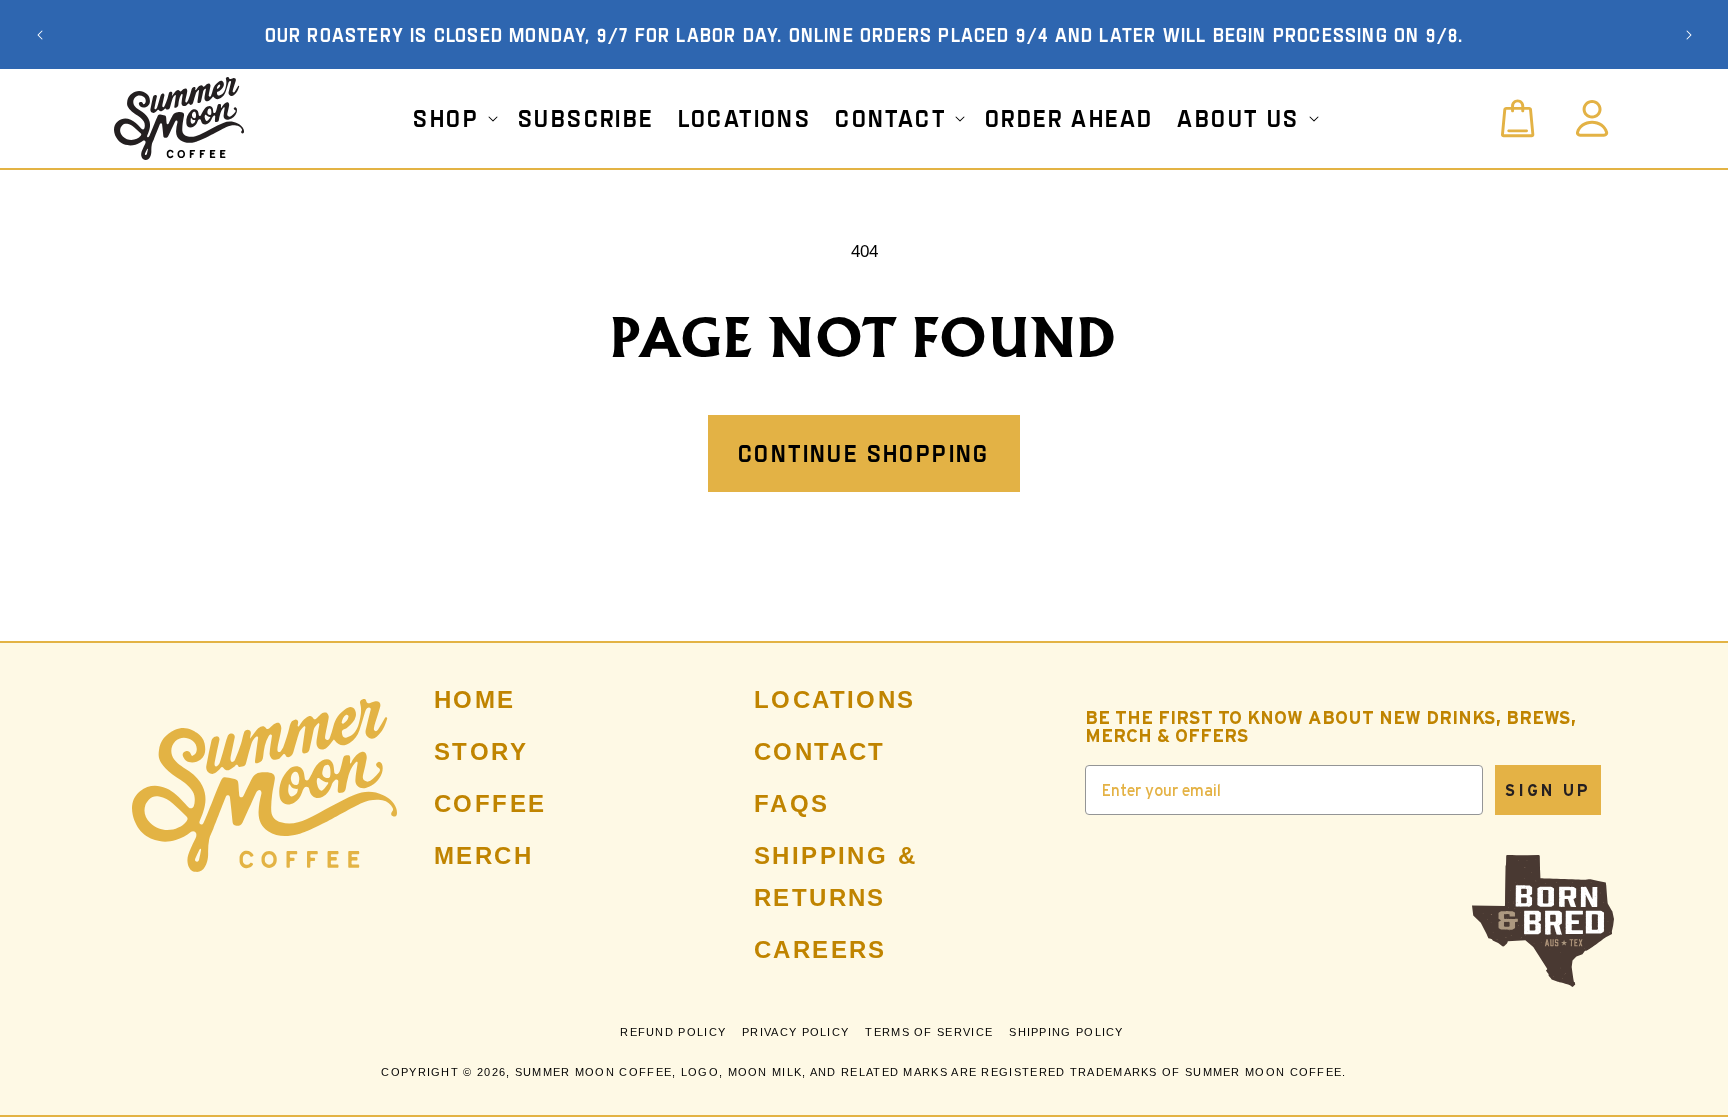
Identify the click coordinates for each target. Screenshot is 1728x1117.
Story (481, 751)
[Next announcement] (1689, 35)
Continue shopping (864, 453)
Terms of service (929, 1032)
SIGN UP (1548, 790)
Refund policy (673, 1032)
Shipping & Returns (835, 876)
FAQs (792, 803)
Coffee (490, 803)
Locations (835, 699)
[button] (453, 118)
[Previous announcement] (40, 35)
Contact (820, 751)
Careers (820, 949)
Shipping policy (1066, 1032)
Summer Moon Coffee (593, 1072)
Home (475, 699)
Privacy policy (795, 1032)
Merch (483, 855)
